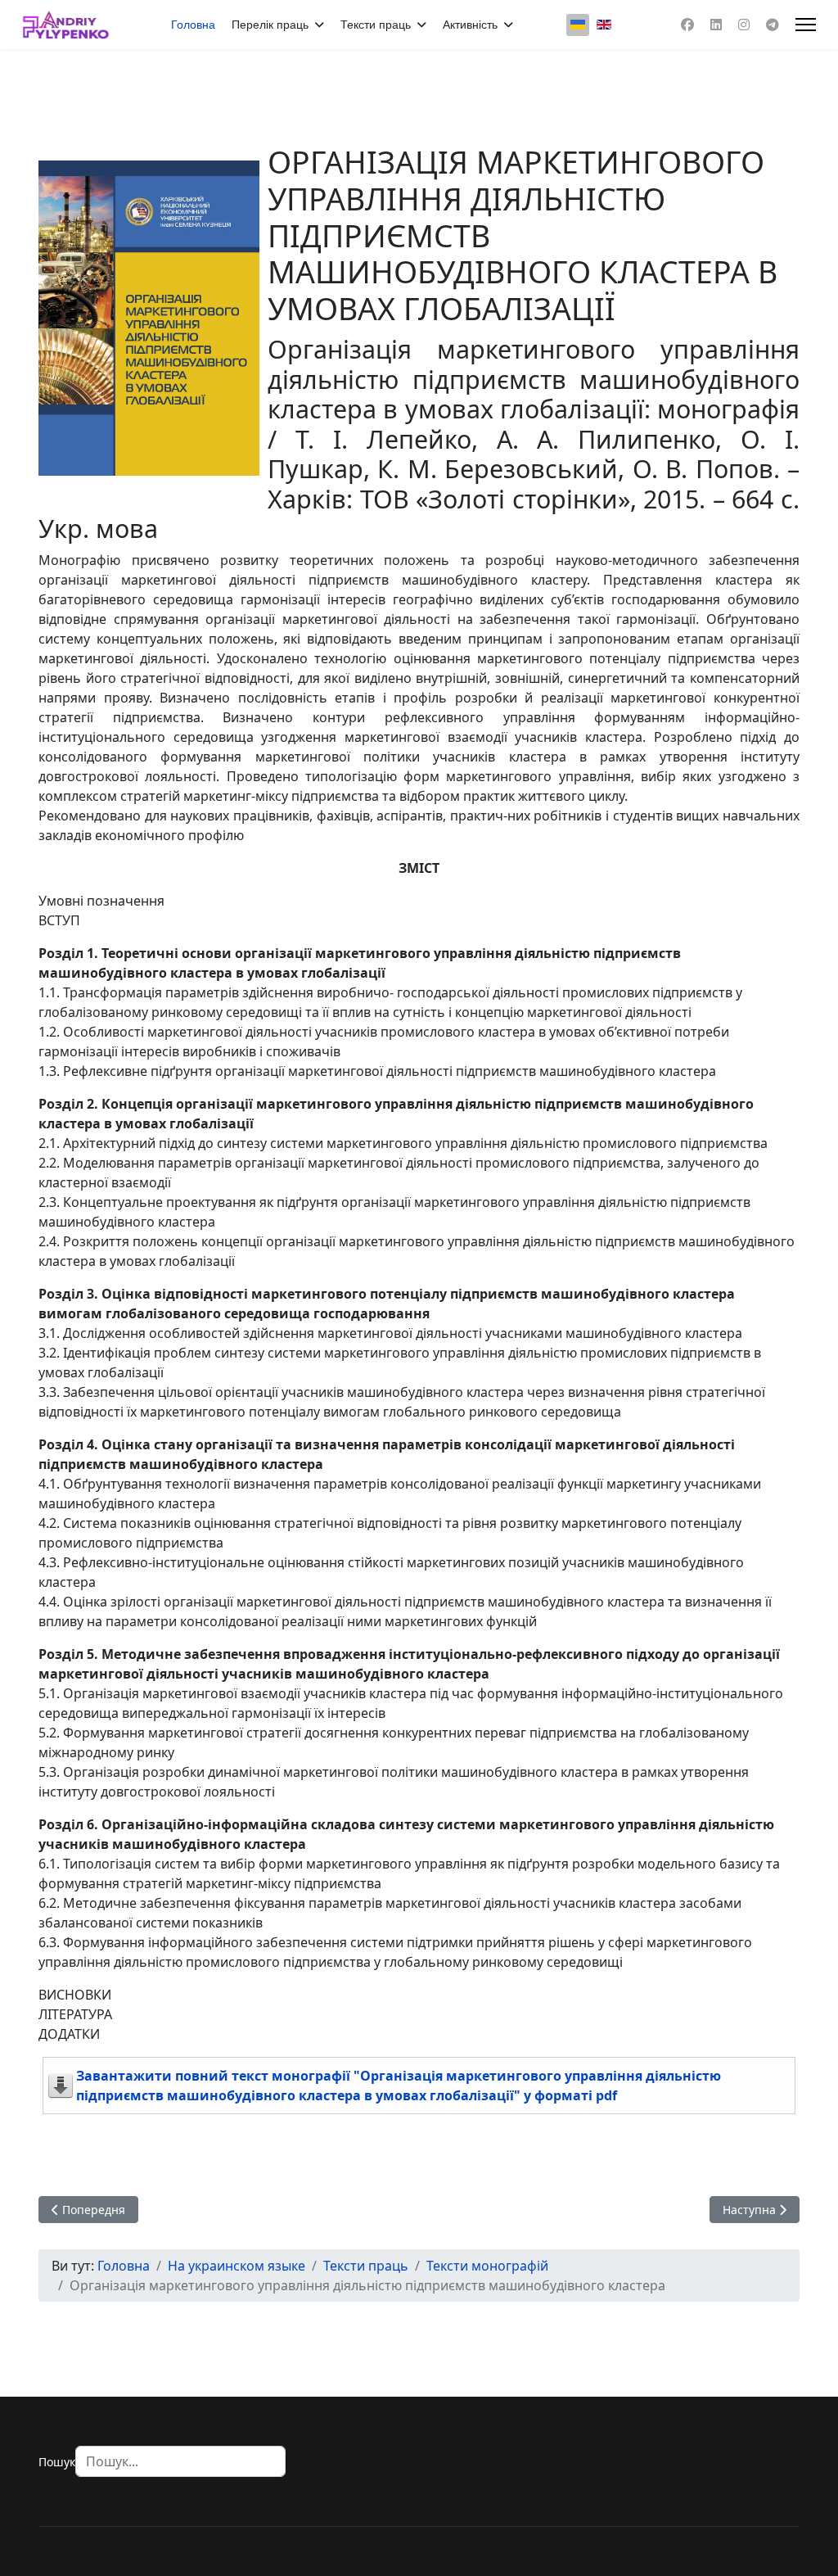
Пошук (57, 2462)
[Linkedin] (716, 25)
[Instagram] (744, 25)
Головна (193, 25)
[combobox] (180, 2461)
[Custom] (773, 25)
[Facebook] (687, 25)
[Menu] (806, 25)
